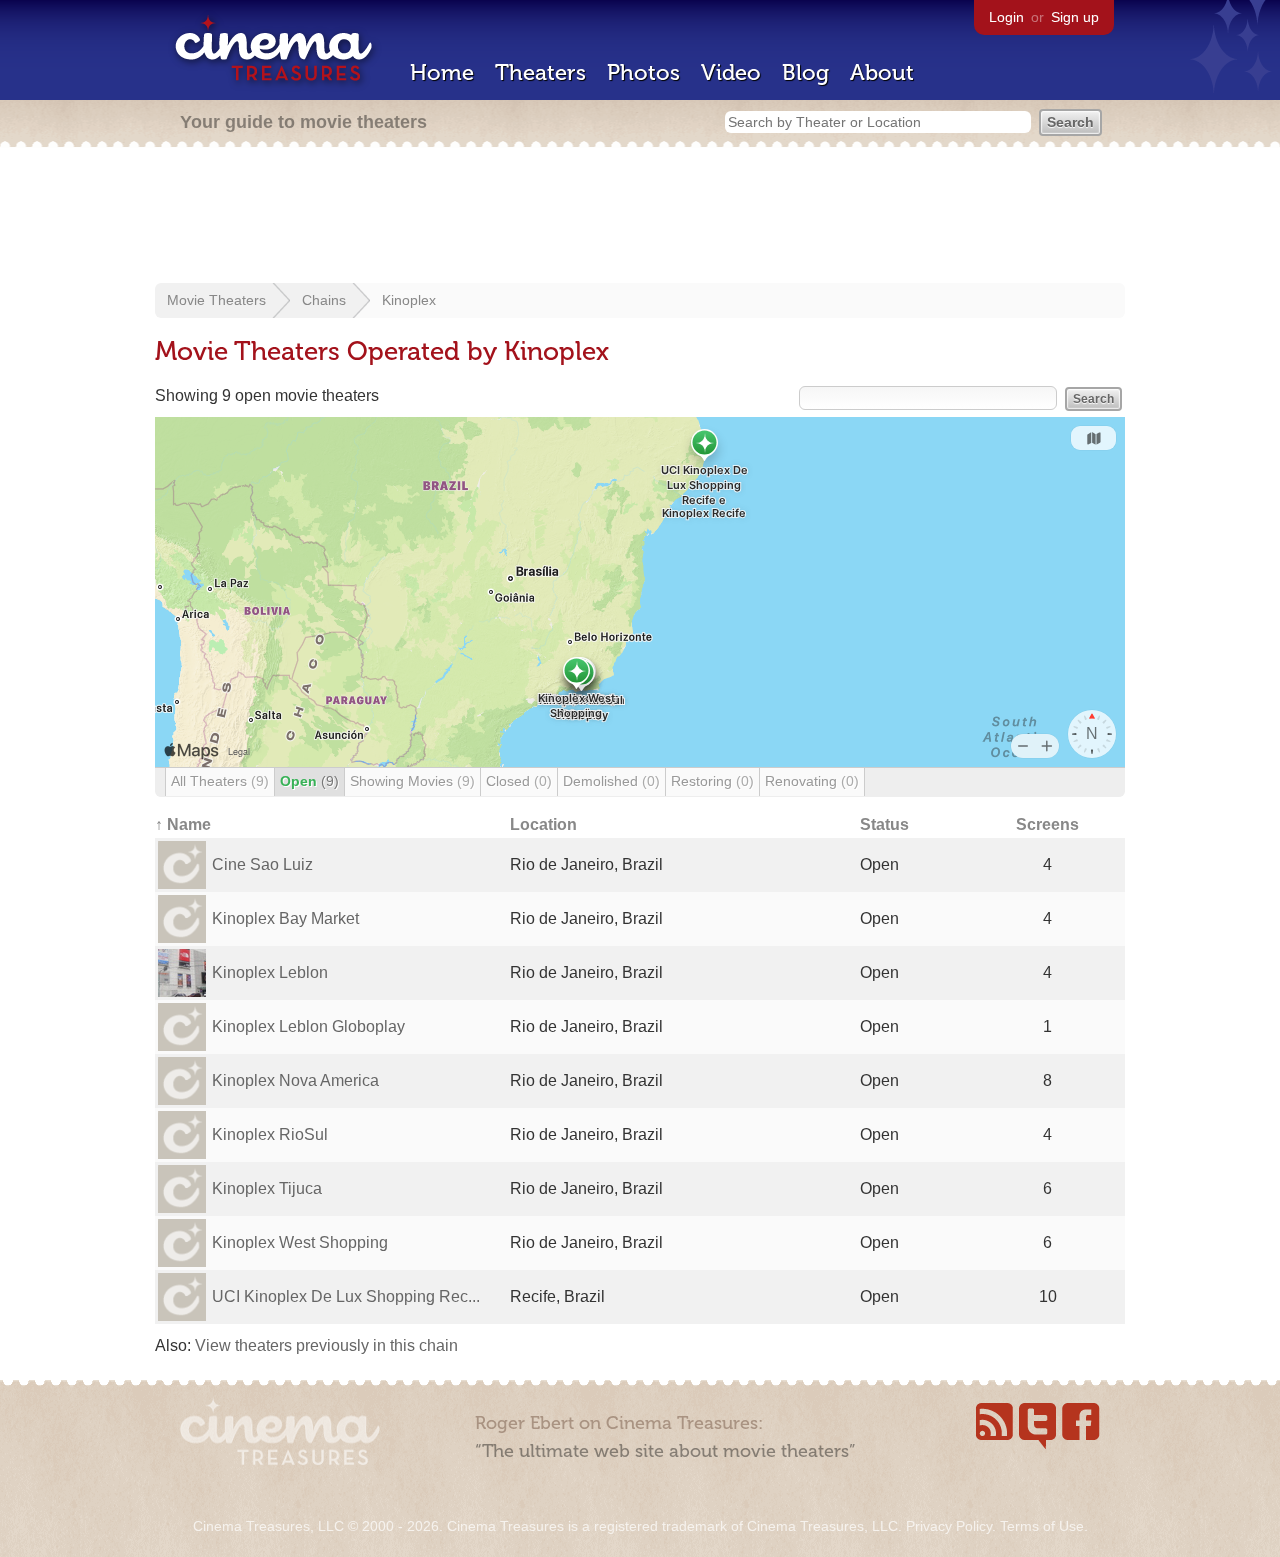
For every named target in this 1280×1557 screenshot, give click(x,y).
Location (543, 824)
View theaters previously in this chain (326, 1345)
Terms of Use (1042, 1526)
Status (884, 824)
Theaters (540, 72)
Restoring (712, 781)
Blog (805, 72)
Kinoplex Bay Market (285, 918)
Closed (519, 781)
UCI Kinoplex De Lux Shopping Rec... (346, 1296)
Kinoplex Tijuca (267, 1188)
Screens (1047, 824)
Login (1006, 17)
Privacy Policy (949, 1526)
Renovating (812, 781)
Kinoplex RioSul (270, 1134)
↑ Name (183, 824)
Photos (643, 72)
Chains (324, 300)
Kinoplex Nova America (295, 1080)
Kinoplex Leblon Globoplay (308, 1026)
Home (442, 72)
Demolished (611, 781)
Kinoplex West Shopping (300, 1242)
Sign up (1075, 17)
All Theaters (220, 781)
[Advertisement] (640, 217)
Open (309, 781)
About (882, 72)
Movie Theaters (216, 300)
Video (731, 72)
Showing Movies (412, 781)
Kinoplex (409, 300)
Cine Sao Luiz (262, 864)
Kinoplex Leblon (270, 972)
